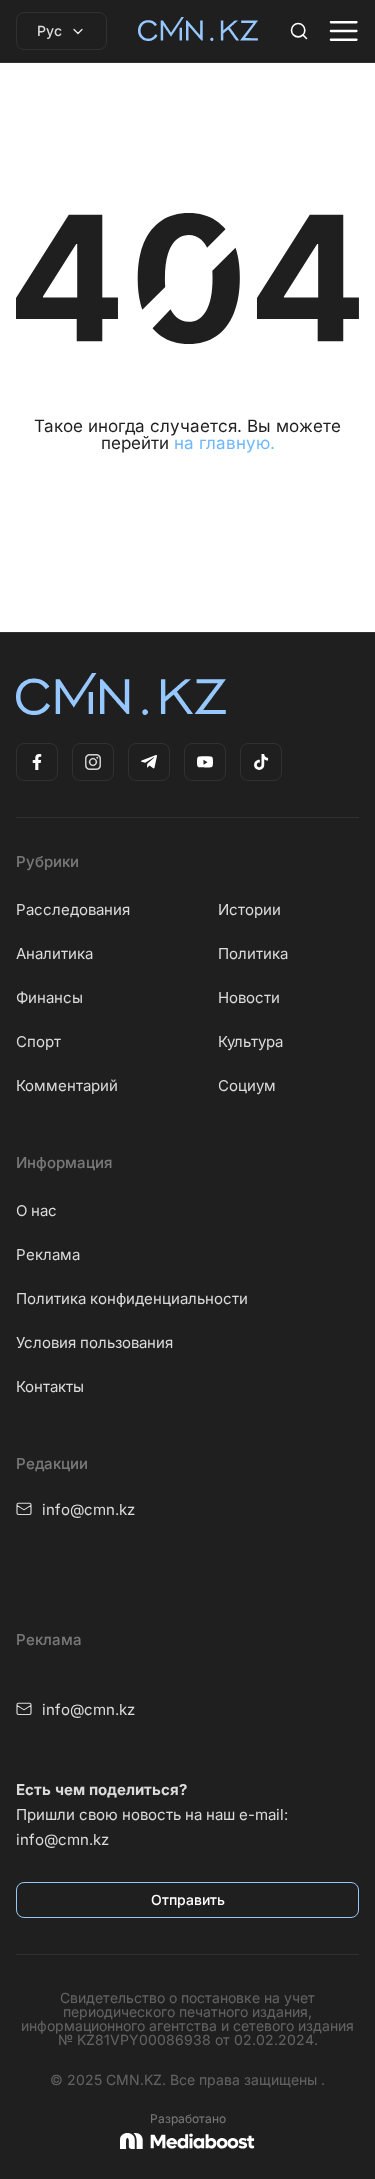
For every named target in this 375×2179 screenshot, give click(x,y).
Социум (247, 1085)
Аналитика (54, 953)
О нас (36, 1210)
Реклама (48, 1254)
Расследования (73, 909)
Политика (253, 953)
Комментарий (67, 1085)
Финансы (49, 997)
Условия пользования (94, 1342)
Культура (250, 1041)
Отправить (188, 1899)
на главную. (224, 443)
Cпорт (38, 1041)
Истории (249, 909)
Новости (249, 997)
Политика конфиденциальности (132, 1298)
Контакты (50, 1386)
